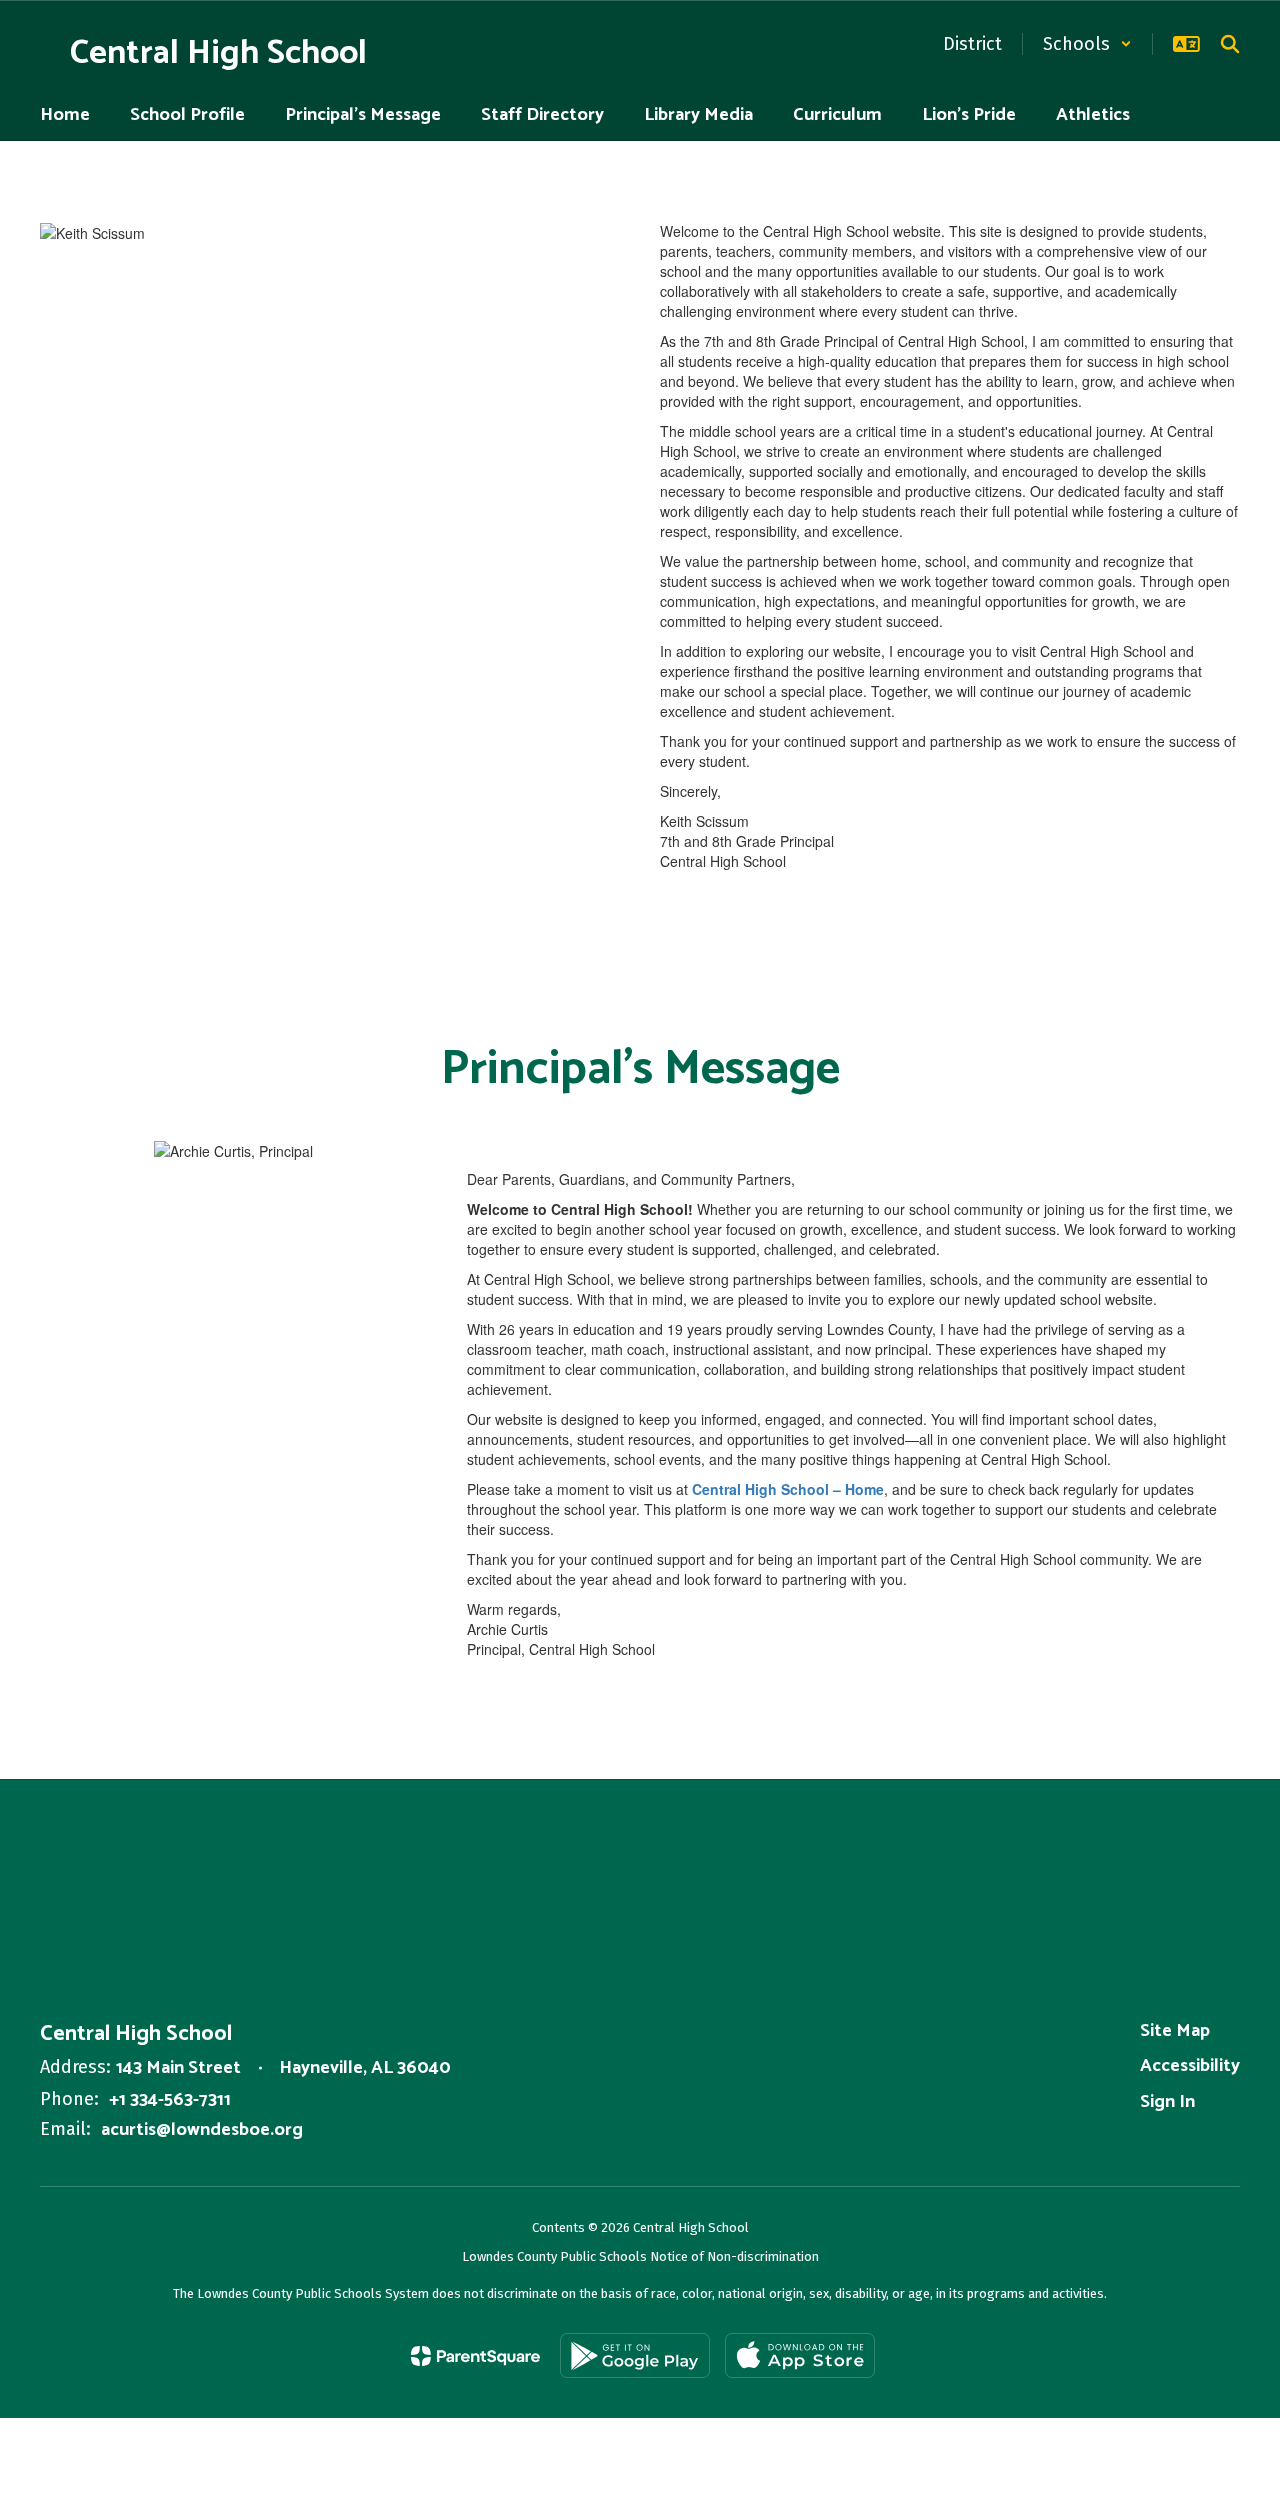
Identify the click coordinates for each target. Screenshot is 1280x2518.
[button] (1087, 44)
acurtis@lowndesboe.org (202, 2130)
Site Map (1175, 2031)
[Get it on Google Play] (635, 2355)
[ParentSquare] (475, 2356)
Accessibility (1190, 2066)
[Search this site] (1230, 44)
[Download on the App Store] (800, 2355)
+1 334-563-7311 (170, 2100)
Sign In (1167, 2102)
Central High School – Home (788, 1489)
